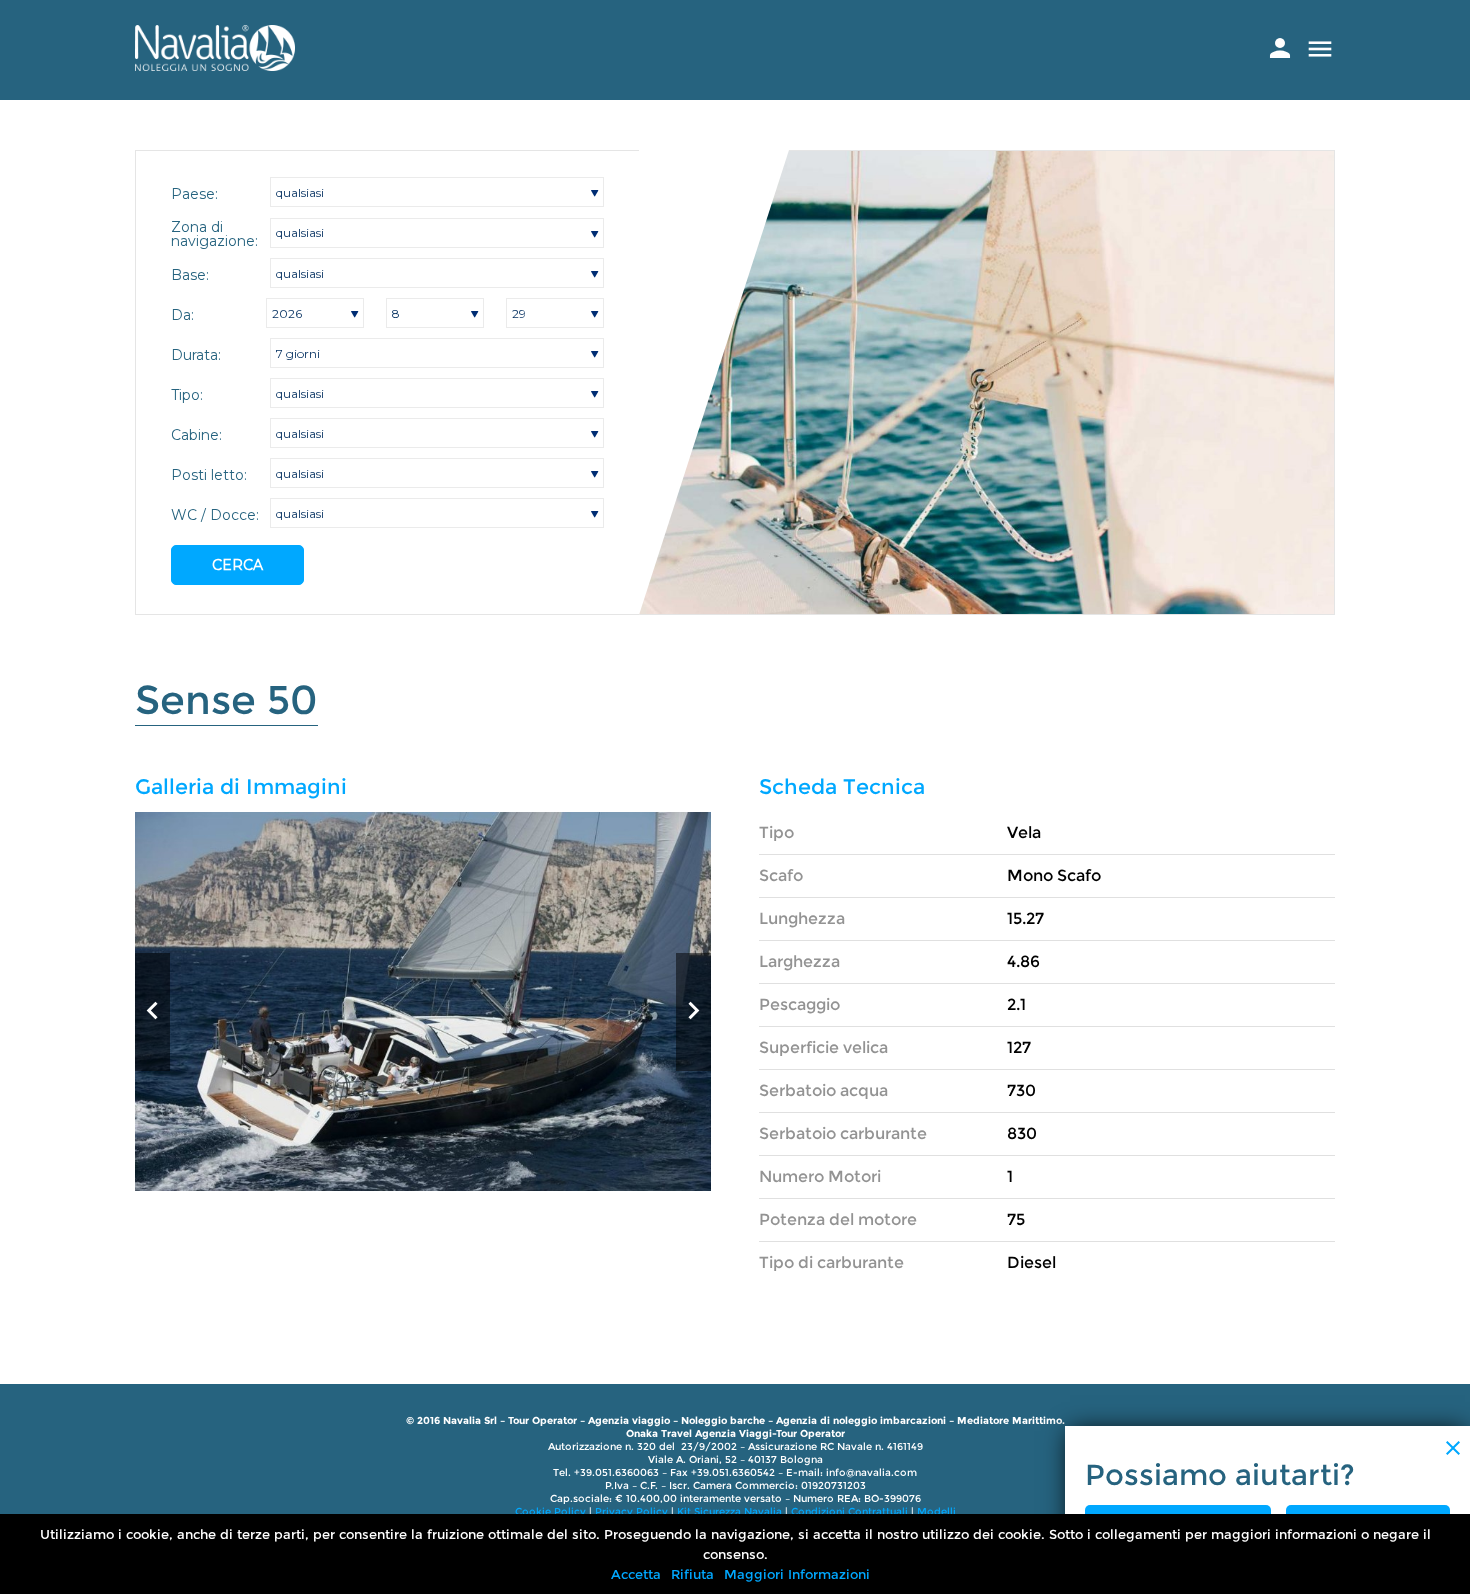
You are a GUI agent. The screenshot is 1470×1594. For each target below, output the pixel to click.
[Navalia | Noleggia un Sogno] (215, 65)
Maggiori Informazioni (797, 1574)
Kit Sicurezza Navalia (729, 1511)
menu (1320, 49)
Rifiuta (692, 1574)
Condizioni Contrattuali (849, 1511)
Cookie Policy (550, 1511)
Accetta (636, 1574)
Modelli (936, 1511)
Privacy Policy (631, 1511)
